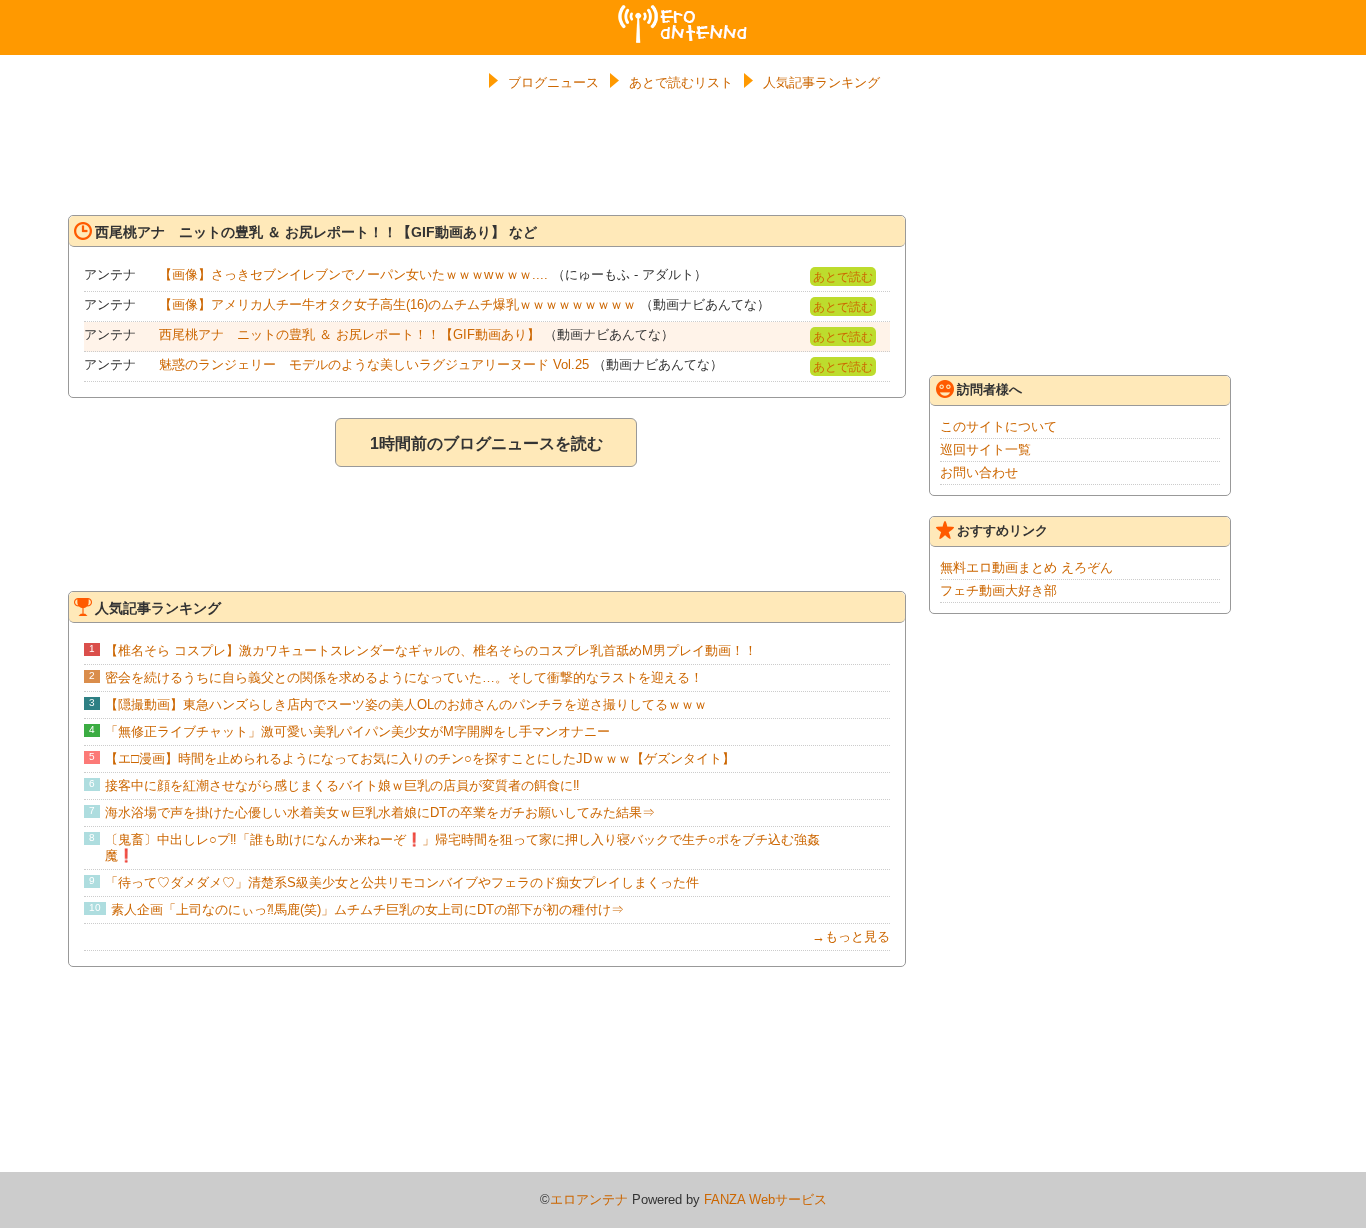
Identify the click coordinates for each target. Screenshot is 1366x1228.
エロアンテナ (683, 13)
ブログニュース (553, 82)
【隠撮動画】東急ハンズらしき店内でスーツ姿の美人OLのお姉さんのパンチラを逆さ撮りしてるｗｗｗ (406, 704)
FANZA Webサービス (765, 1199)
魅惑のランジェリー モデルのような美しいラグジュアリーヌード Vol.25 (374, 364)
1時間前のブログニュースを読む (486, 443)
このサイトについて (998, 426)
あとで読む (843, 277)
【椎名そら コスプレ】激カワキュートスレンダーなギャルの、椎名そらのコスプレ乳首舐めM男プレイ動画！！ (431, 650)
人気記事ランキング (821, 82)
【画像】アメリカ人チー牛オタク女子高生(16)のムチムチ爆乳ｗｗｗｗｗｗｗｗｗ (397, 304)
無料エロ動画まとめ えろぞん (1026, 567)
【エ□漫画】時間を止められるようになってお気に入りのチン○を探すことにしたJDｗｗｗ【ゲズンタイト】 (420, 758)
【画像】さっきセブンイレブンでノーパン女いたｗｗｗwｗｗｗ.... (353, 274)
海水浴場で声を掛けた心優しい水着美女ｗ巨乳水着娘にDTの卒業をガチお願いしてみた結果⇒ (380, 812)
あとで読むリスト (681, 82)
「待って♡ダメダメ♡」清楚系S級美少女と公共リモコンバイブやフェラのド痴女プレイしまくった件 (402, 882)
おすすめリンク (1002, 530)
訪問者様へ (989, 389)
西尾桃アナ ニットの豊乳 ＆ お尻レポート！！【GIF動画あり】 (349, 334)
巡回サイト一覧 (985, 449)
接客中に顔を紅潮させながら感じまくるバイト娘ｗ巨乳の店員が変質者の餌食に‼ (342, 785)
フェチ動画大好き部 (998, 590)
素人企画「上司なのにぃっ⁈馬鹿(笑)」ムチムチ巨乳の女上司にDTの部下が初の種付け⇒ (367, 909)
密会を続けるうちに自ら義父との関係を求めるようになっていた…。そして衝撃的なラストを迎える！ (404, 677)
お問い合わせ (979, 472)
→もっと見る (851, 936)
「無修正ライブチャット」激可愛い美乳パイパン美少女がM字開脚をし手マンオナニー (357, 731)
